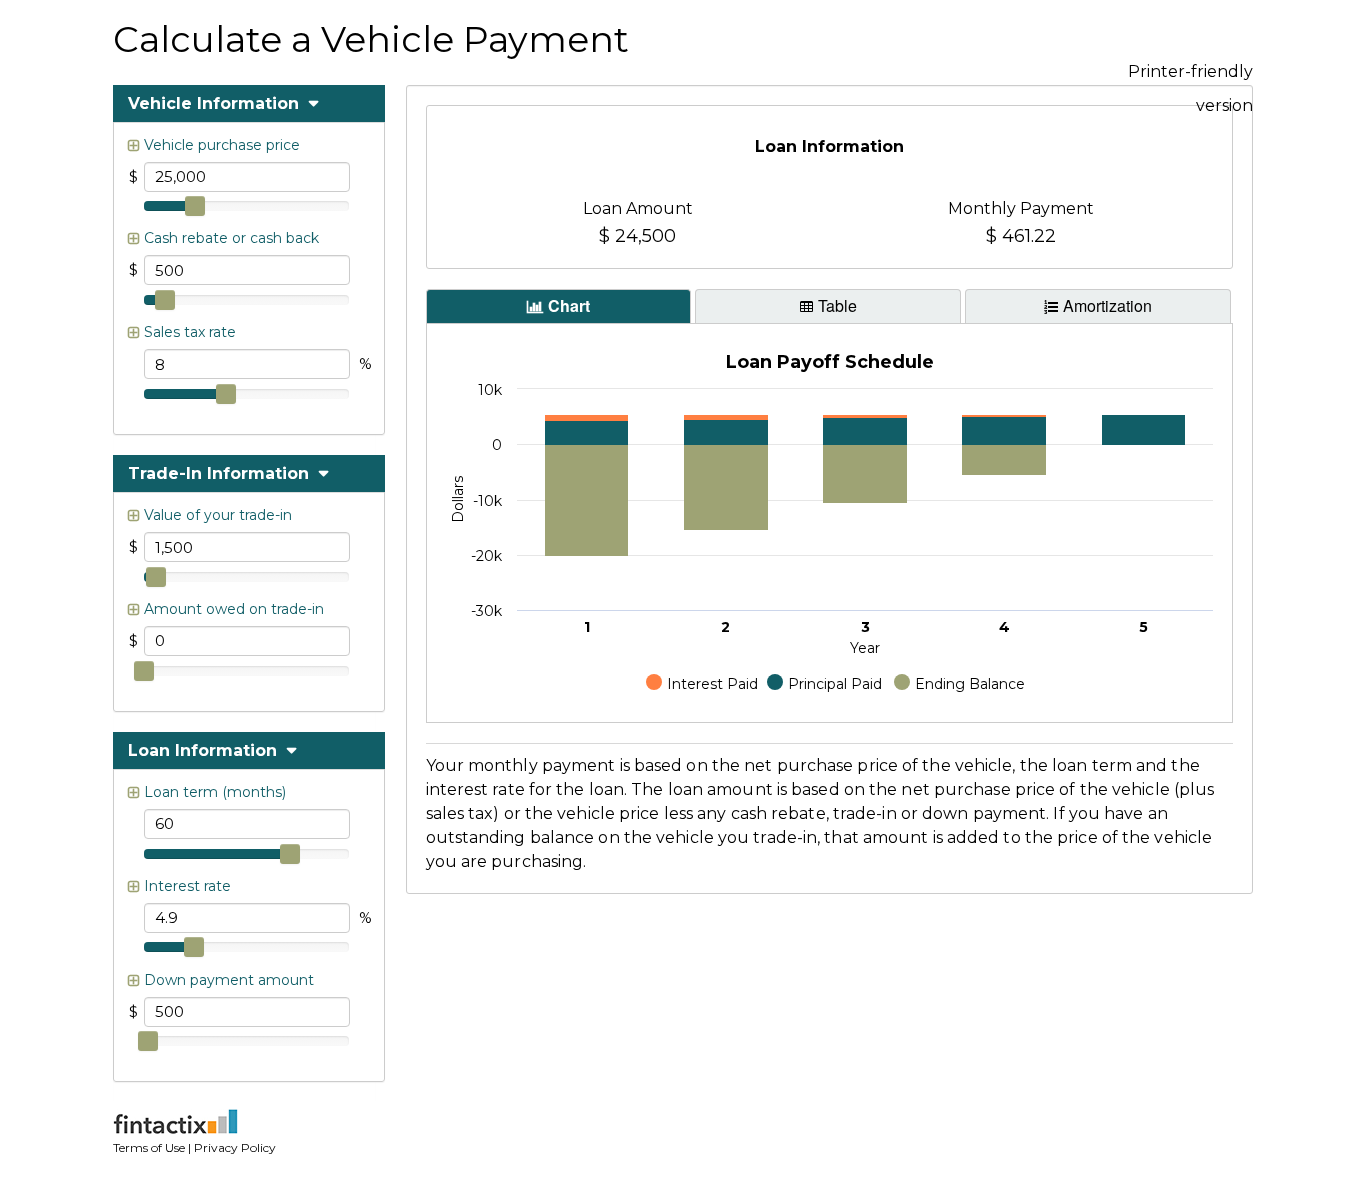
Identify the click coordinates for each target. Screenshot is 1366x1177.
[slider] (195, 206)
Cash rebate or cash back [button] (231, 238)
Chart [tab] (569, 305)
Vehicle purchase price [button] (222, 145)
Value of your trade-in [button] (218, 515)
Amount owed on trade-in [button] (234, 609)
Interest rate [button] (187, 886)
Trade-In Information (221, 473)
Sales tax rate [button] (190, 332)
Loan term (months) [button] (215, 792)
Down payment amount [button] (229, 980)
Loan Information (205, 750)
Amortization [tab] (1107, 305)
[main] (830, 187)
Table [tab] (837, 305)
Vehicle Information (216, 103)
